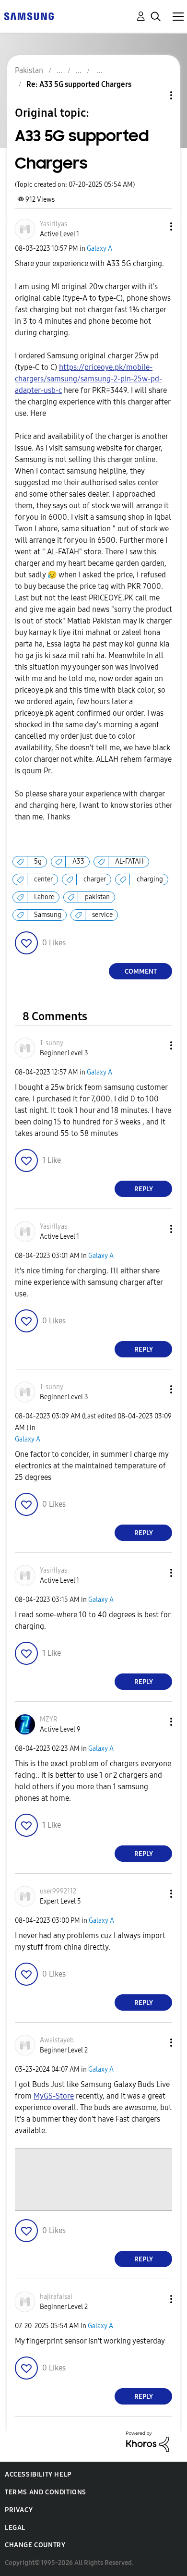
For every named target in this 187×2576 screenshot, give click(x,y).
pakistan (97, 897)
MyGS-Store (54, 2096)
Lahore (44, 897)
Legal (15, 2528)
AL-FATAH (129, 861)
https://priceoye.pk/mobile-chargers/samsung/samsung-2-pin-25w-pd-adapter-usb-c (88, 379)
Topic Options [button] (155, 95)
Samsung (48, 915)
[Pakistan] (29, 16)
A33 (78, 861)
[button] (155, 226)
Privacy (19, 2510)
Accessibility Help (38, 2474)
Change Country (35, 2545)
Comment (141, 971)
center (43, 879)
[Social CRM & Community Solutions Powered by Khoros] (148, 2441)
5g (38, 861)
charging (150, 879)
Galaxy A (99, 249)
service (102, 915)
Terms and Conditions (46, 2492)
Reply (144, 1189)
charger (95, 879)
